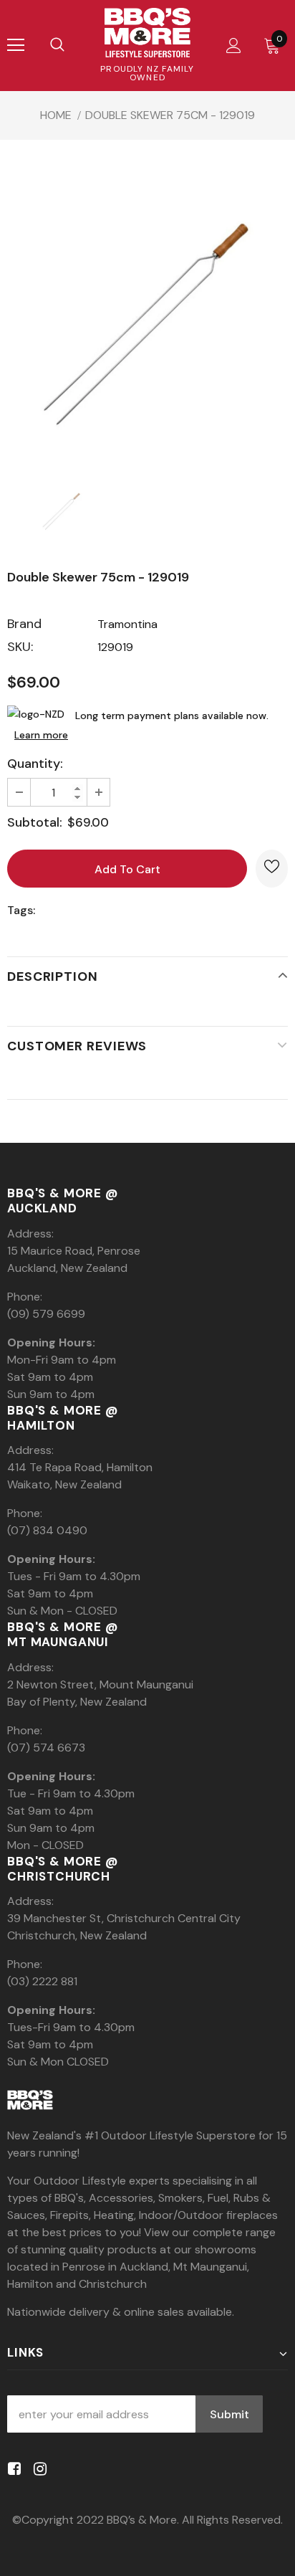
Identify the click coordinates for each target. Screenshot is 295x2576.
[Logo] (147, 33)
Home (56, 115)
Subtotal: (35, 822)
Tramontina (127, 624)
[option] (147, 323)
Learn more (41, 735)
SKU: (20, 647)
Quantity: (35, 764)
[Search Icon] (57, 45)
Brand (24, 624)
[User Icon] (234, 46)
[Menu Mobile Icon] (16, 45)
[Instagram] (38, 2469)
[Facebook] (12, 2469)
